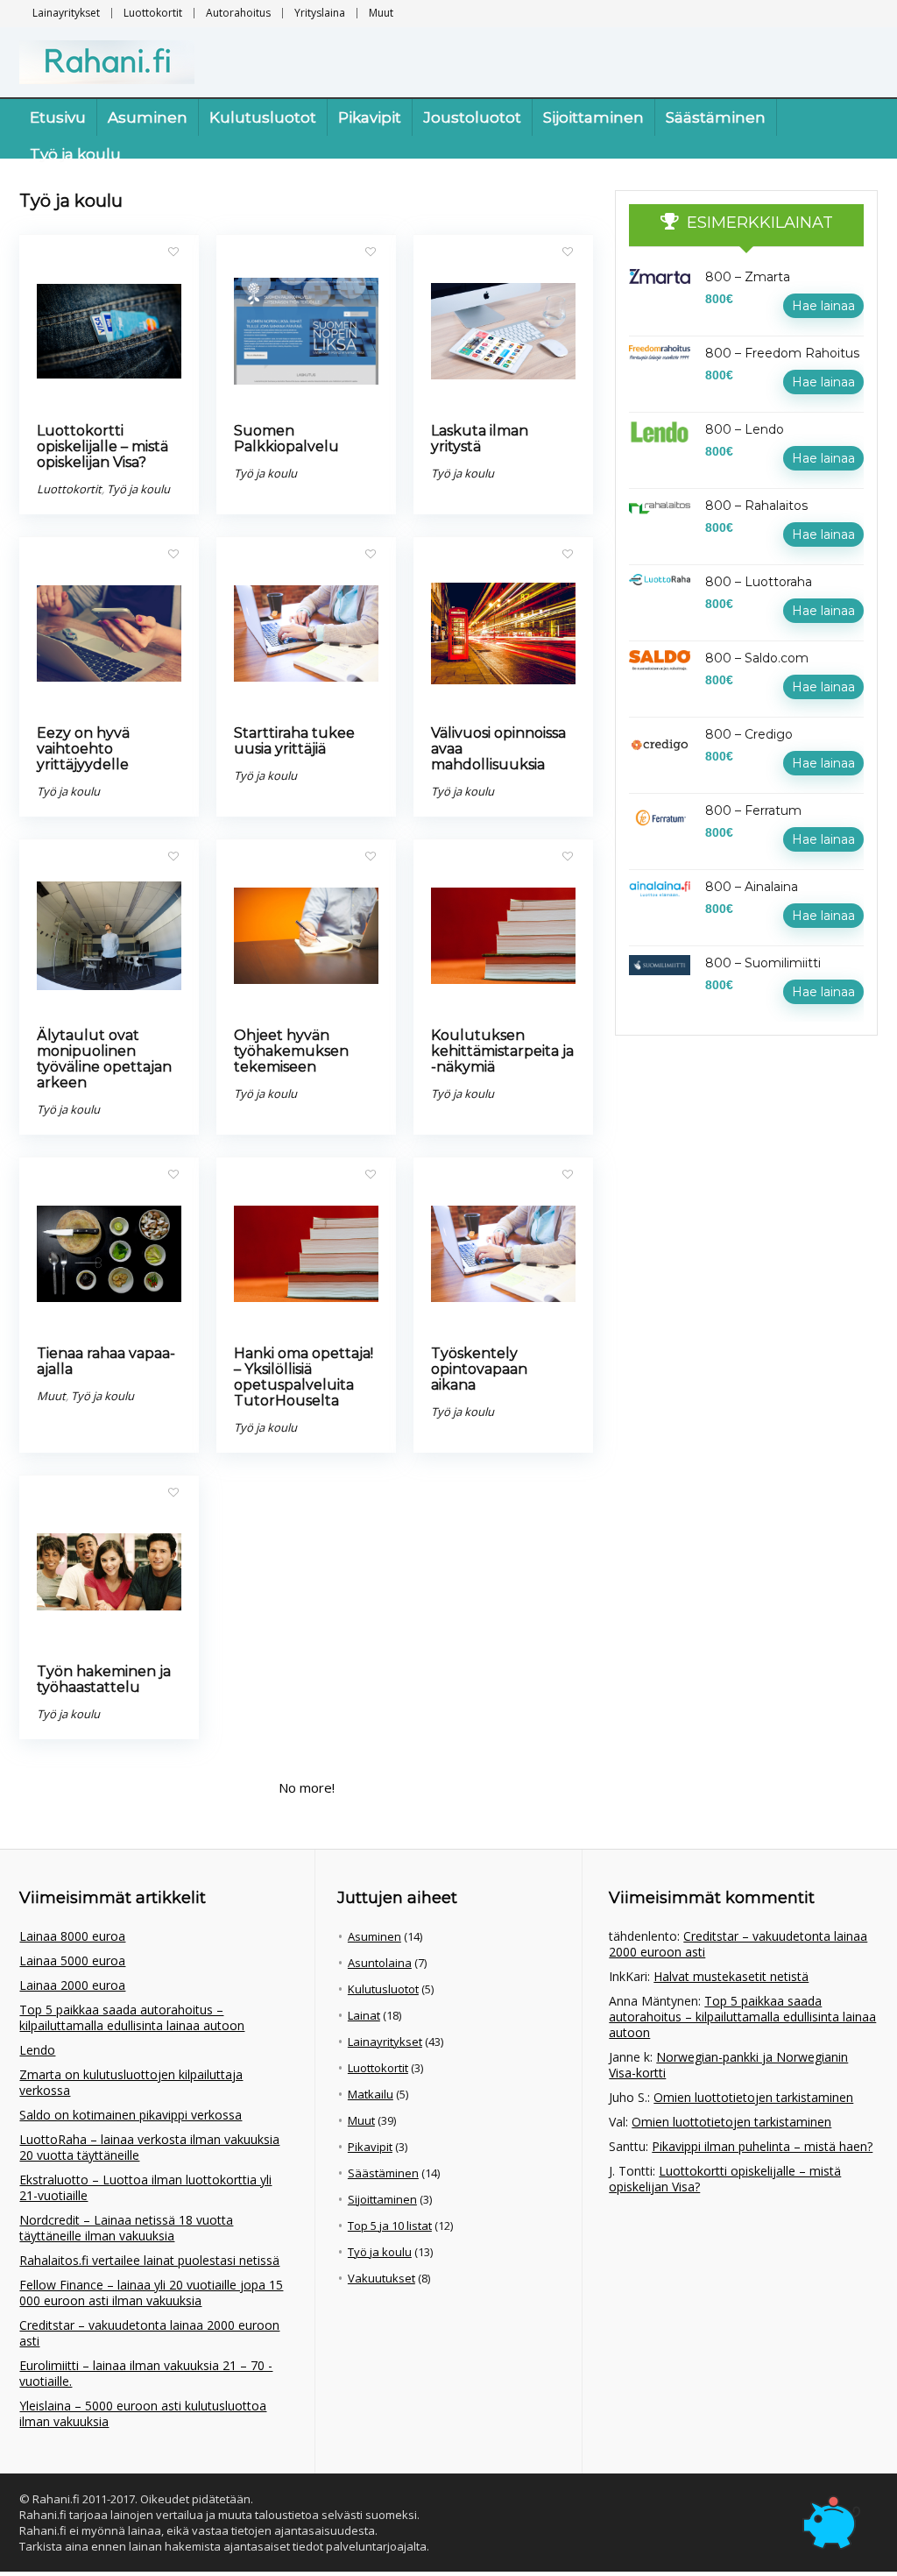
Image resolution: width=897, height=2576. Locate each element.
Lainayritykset (66, 13)
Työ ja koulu (75, 154)
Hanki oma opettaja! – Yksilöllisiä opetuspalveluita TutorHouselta (304, 1377)
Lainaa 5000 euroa (72, 1960)
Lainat (364, 2015)
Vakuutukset (381, 2278)
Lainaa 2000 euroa (72, 1985)
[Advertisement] (746, 1176)
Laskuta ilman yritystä (480, 439)
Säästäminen (716, 117)
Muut (381, 13)
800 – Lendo (745, 429)
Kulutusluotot (263, 117)
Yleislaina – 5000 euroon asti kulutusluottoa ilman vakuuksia (143, 2413)
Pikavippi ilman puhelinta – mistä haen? (762, 2146)
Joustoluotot (472, 117)
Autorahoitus (238, 13)
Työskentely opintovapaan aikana (479, 1369)
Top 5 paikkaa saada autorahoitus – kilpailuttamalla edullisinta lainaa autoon (132, 2017)
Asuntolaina (380, 1963)
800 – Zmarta (748, 277)
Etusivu (58, 117)
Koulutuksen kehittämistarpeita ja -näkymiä (502, 1051)
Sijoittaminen (593, 117)
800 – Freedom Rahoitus (782, 353)
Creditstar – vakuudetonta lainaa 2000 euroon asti (149, 2333)
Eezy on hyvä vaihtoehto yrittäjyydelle (83, 749)
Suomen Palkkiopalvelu (286, 439)
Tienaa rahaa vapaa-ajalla (106, 1361)
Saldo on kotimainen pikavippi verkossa (131, 2115)
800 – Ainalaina (752, 887)
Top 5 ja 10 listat (390, 2226)
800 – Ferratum (753, 810)
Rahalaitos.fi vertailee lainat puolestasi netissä (149, 2260)
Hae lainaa (823, 306)
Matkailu (371, 2094)
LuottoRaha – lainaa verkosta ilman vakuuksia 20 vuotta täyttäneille (149, 2147)
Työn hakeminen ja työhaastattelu (104, 1679)
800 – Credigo (749, 734)
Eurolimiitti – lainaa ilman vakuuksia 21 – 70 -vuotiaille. (146, 2373)
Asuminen (148, 117)
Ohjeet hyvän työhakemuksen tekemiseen (291, 1051)
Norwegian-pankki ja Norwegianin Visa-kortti (728, 2065)
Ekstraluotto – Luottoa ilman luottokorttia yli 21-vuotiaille (145, 2187)
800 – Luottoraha (759, 582)
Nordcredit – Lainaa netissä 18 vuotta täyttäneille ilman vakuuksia (126, 2228)
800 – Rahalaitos (756, 506)
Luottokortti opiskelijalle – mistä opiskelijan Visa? (102, 446)
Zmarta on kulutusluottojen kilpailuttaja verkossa (131, 2082)
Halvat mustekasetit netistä (731, 1976)
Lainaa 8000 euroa (72, 1936)
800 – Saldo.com (757, 658)
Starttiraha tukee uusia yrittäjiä (294, 741)
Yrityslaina (320, 13)
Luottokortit (153, 13)
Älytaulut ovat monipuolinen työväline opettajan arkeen (104, 1059)
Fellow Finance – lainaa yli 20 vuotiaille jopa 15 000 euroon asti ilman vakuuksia (151, 2293)
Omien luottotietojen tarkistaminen (753, 2097)
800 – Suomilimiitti (763, 963)
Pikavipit (370, 117)
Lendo (37, 2050)
